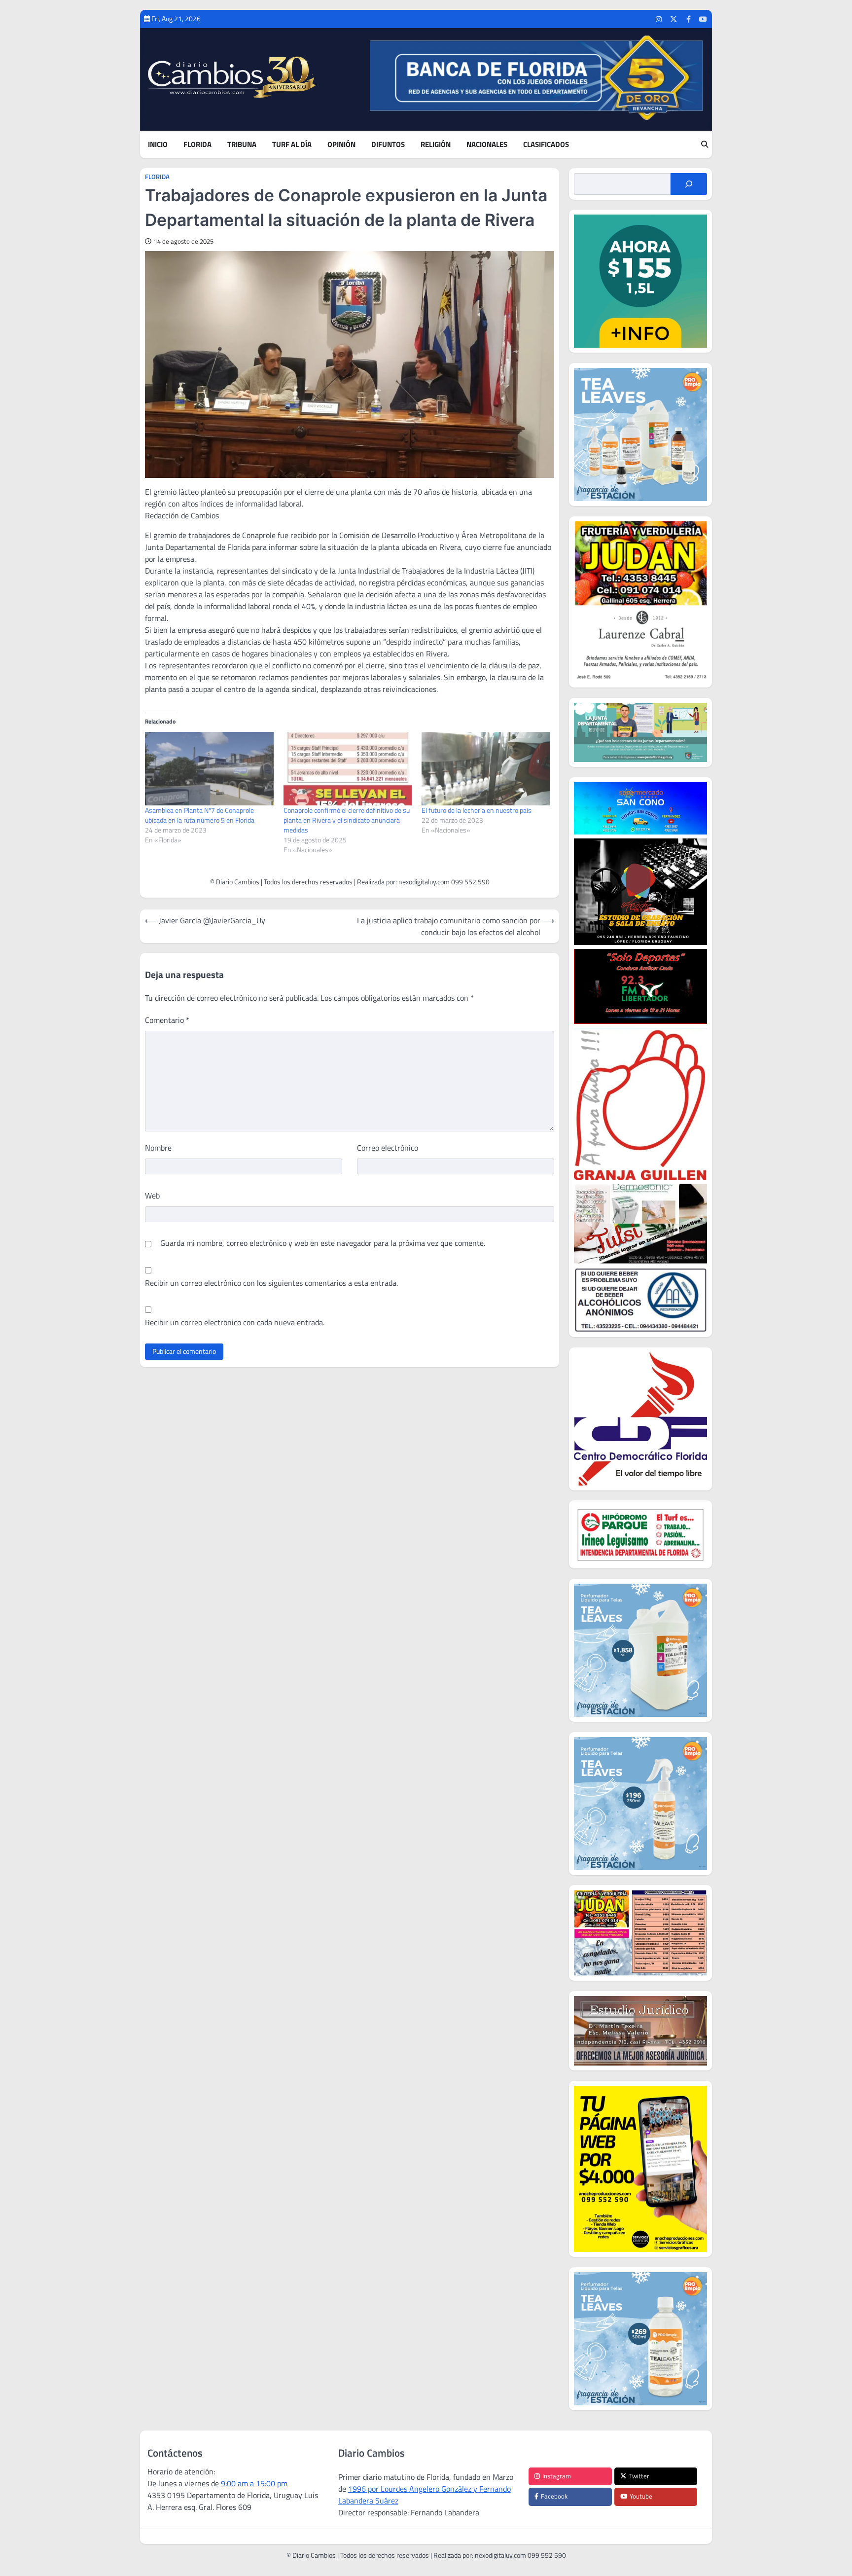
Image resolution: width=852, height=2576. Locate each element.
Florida (197, 145)
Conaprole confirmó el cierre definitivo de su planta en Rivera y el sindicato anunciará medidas (347, 820)
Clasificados (546, 145)
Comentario (167, 1020)
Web (152, 1196)
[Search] (705, 145)
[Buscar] (689, 184)
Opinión (341, 145)
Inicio (158, 145)
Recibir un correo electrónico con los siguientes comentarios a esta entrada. (271, 1283)
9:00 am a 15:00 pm (254, 2483)
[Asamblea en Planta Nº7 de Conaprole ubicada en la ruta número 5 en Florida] (209, 769)
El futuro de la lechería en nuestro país (477, 810)
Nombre (158, 1148)
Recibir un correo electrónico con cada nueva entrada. (235, 1322)
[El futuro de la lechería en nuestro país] (486, 769)
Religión (436, 145)
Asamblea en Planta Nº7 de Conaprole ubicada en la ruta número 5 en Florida (200, 815)
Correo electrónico (388, 1148)
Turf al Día (292, 145)
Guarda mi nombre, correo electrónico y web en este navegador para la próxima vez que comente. (323, 1243)
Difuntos (388, 145)
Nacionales (487, 145)
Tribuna (242, 145)
